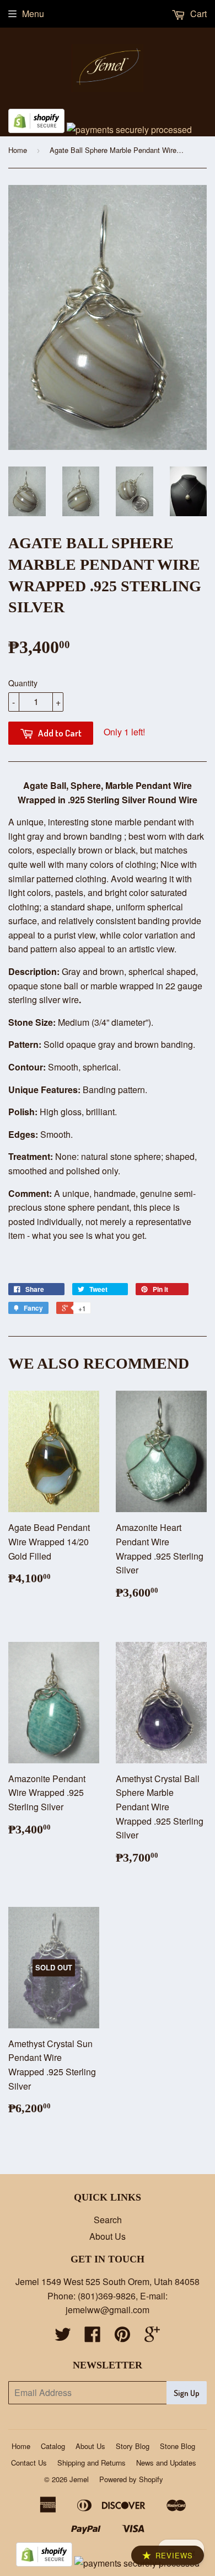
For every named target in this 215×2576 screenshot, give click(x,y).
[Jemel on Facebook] (93, 2337)
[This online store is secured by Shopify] (36, 129)
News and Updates (166, 2463)
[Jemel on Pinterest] (122, 2337)
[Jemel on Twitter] (63, 2337)
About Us (108, 2236)
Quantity (23, 683)
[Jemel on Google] (152, 2337)
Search (108, 2220)
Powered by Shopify (131, 2479)
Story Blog (133, 2446)
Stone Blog (178, 2446)
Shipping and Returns (92, 2463)
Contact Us (29, 2463)
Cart (197, 14)
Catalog (53, 2446)
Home (18, 150)
